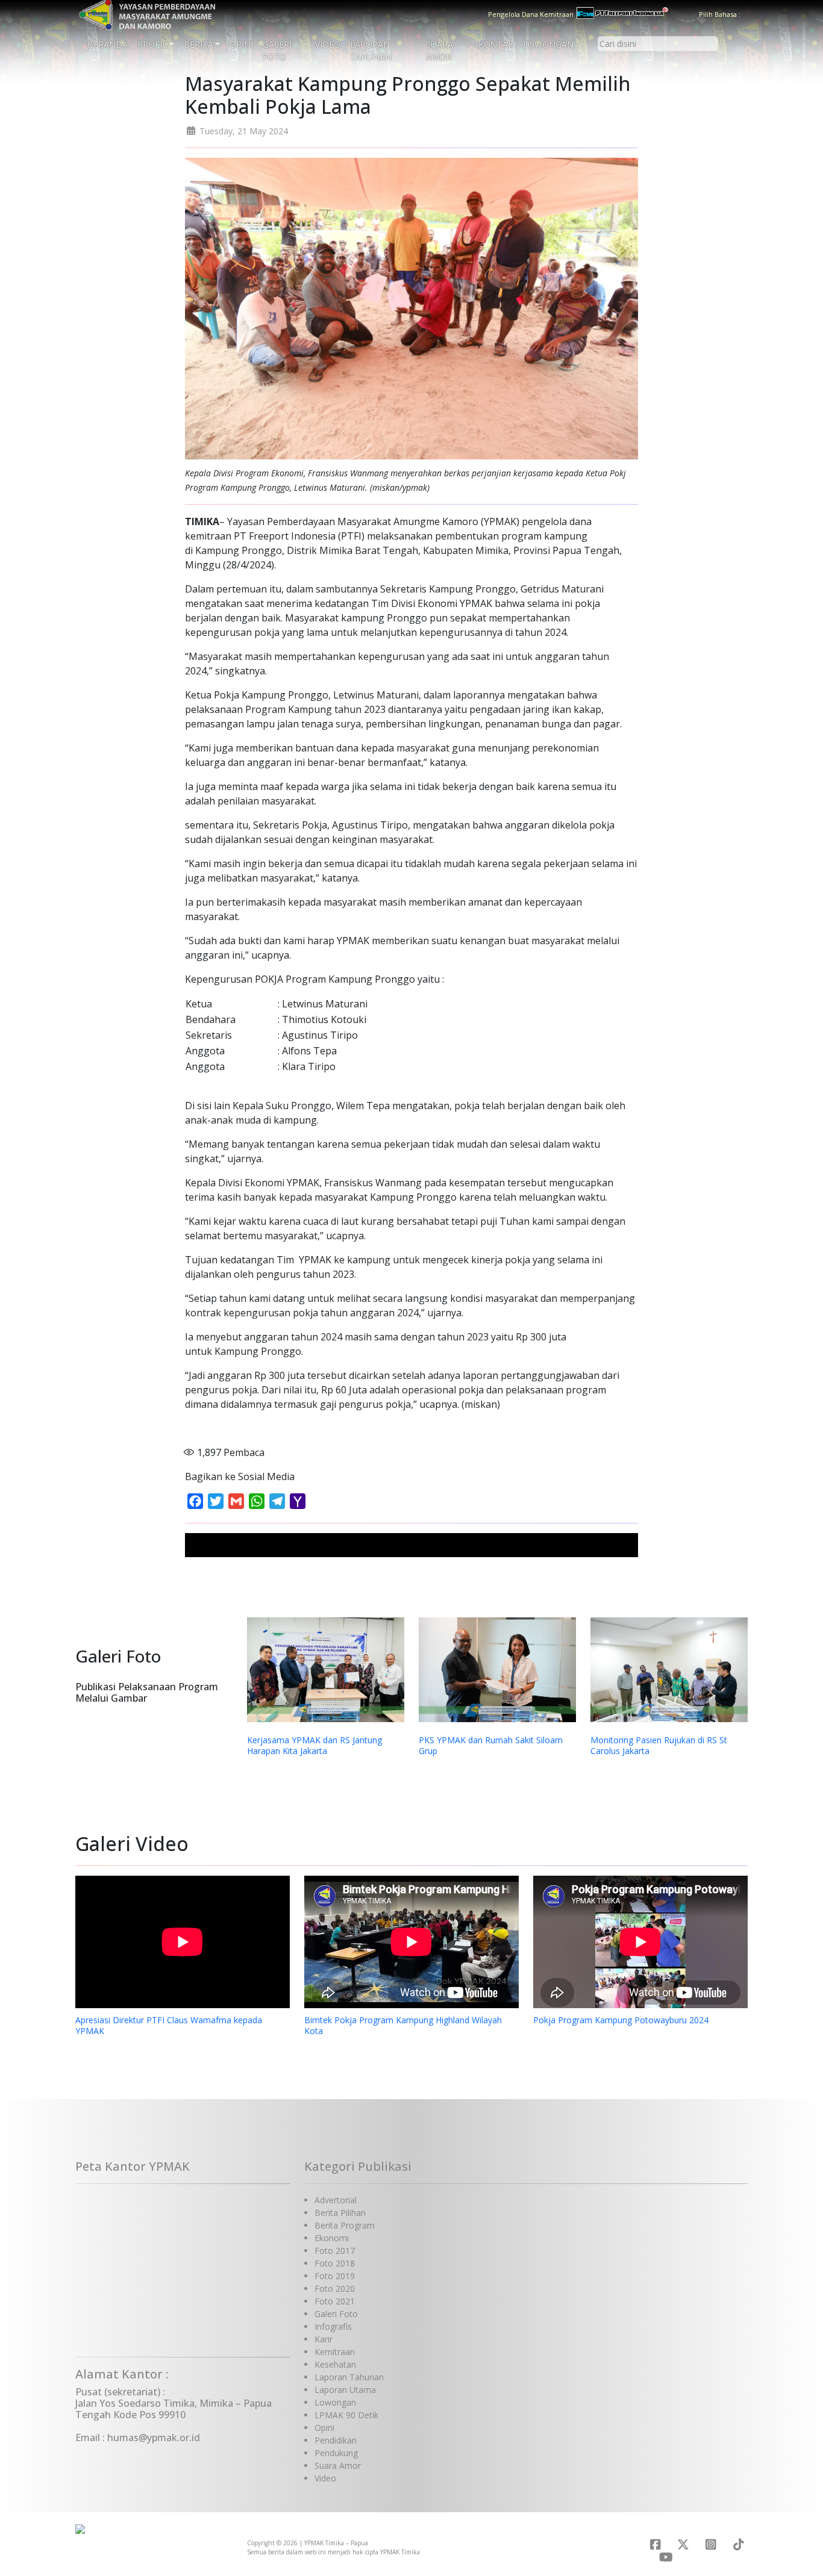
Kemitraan (335, 2352)
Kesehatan (335, 2364)
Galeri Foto (277, 51)
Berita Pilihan (340, 2213)
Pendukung (336, 2453)
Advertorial (336, 2200)
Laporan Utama (345, 2390)
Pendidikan (336, 2440)
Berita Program (345, 2225)
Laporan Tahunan (371, 51)
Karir (324, 2339)
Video (328, 44)
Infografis (333, 2326)
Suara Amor (440, 51)
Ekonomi (332, 2238)
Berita (199, 44)
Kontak (496, 44)
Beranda (108, 44)
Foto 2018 (335, 2263)
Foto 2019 (335, 2276)
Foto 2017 (335, 2251)
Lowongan (548, 44)
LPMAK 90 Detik (346, 2415)
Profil (152, 44)
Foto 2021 (335, 2301)
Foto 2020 (335, 2288)
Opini (241, 44)
